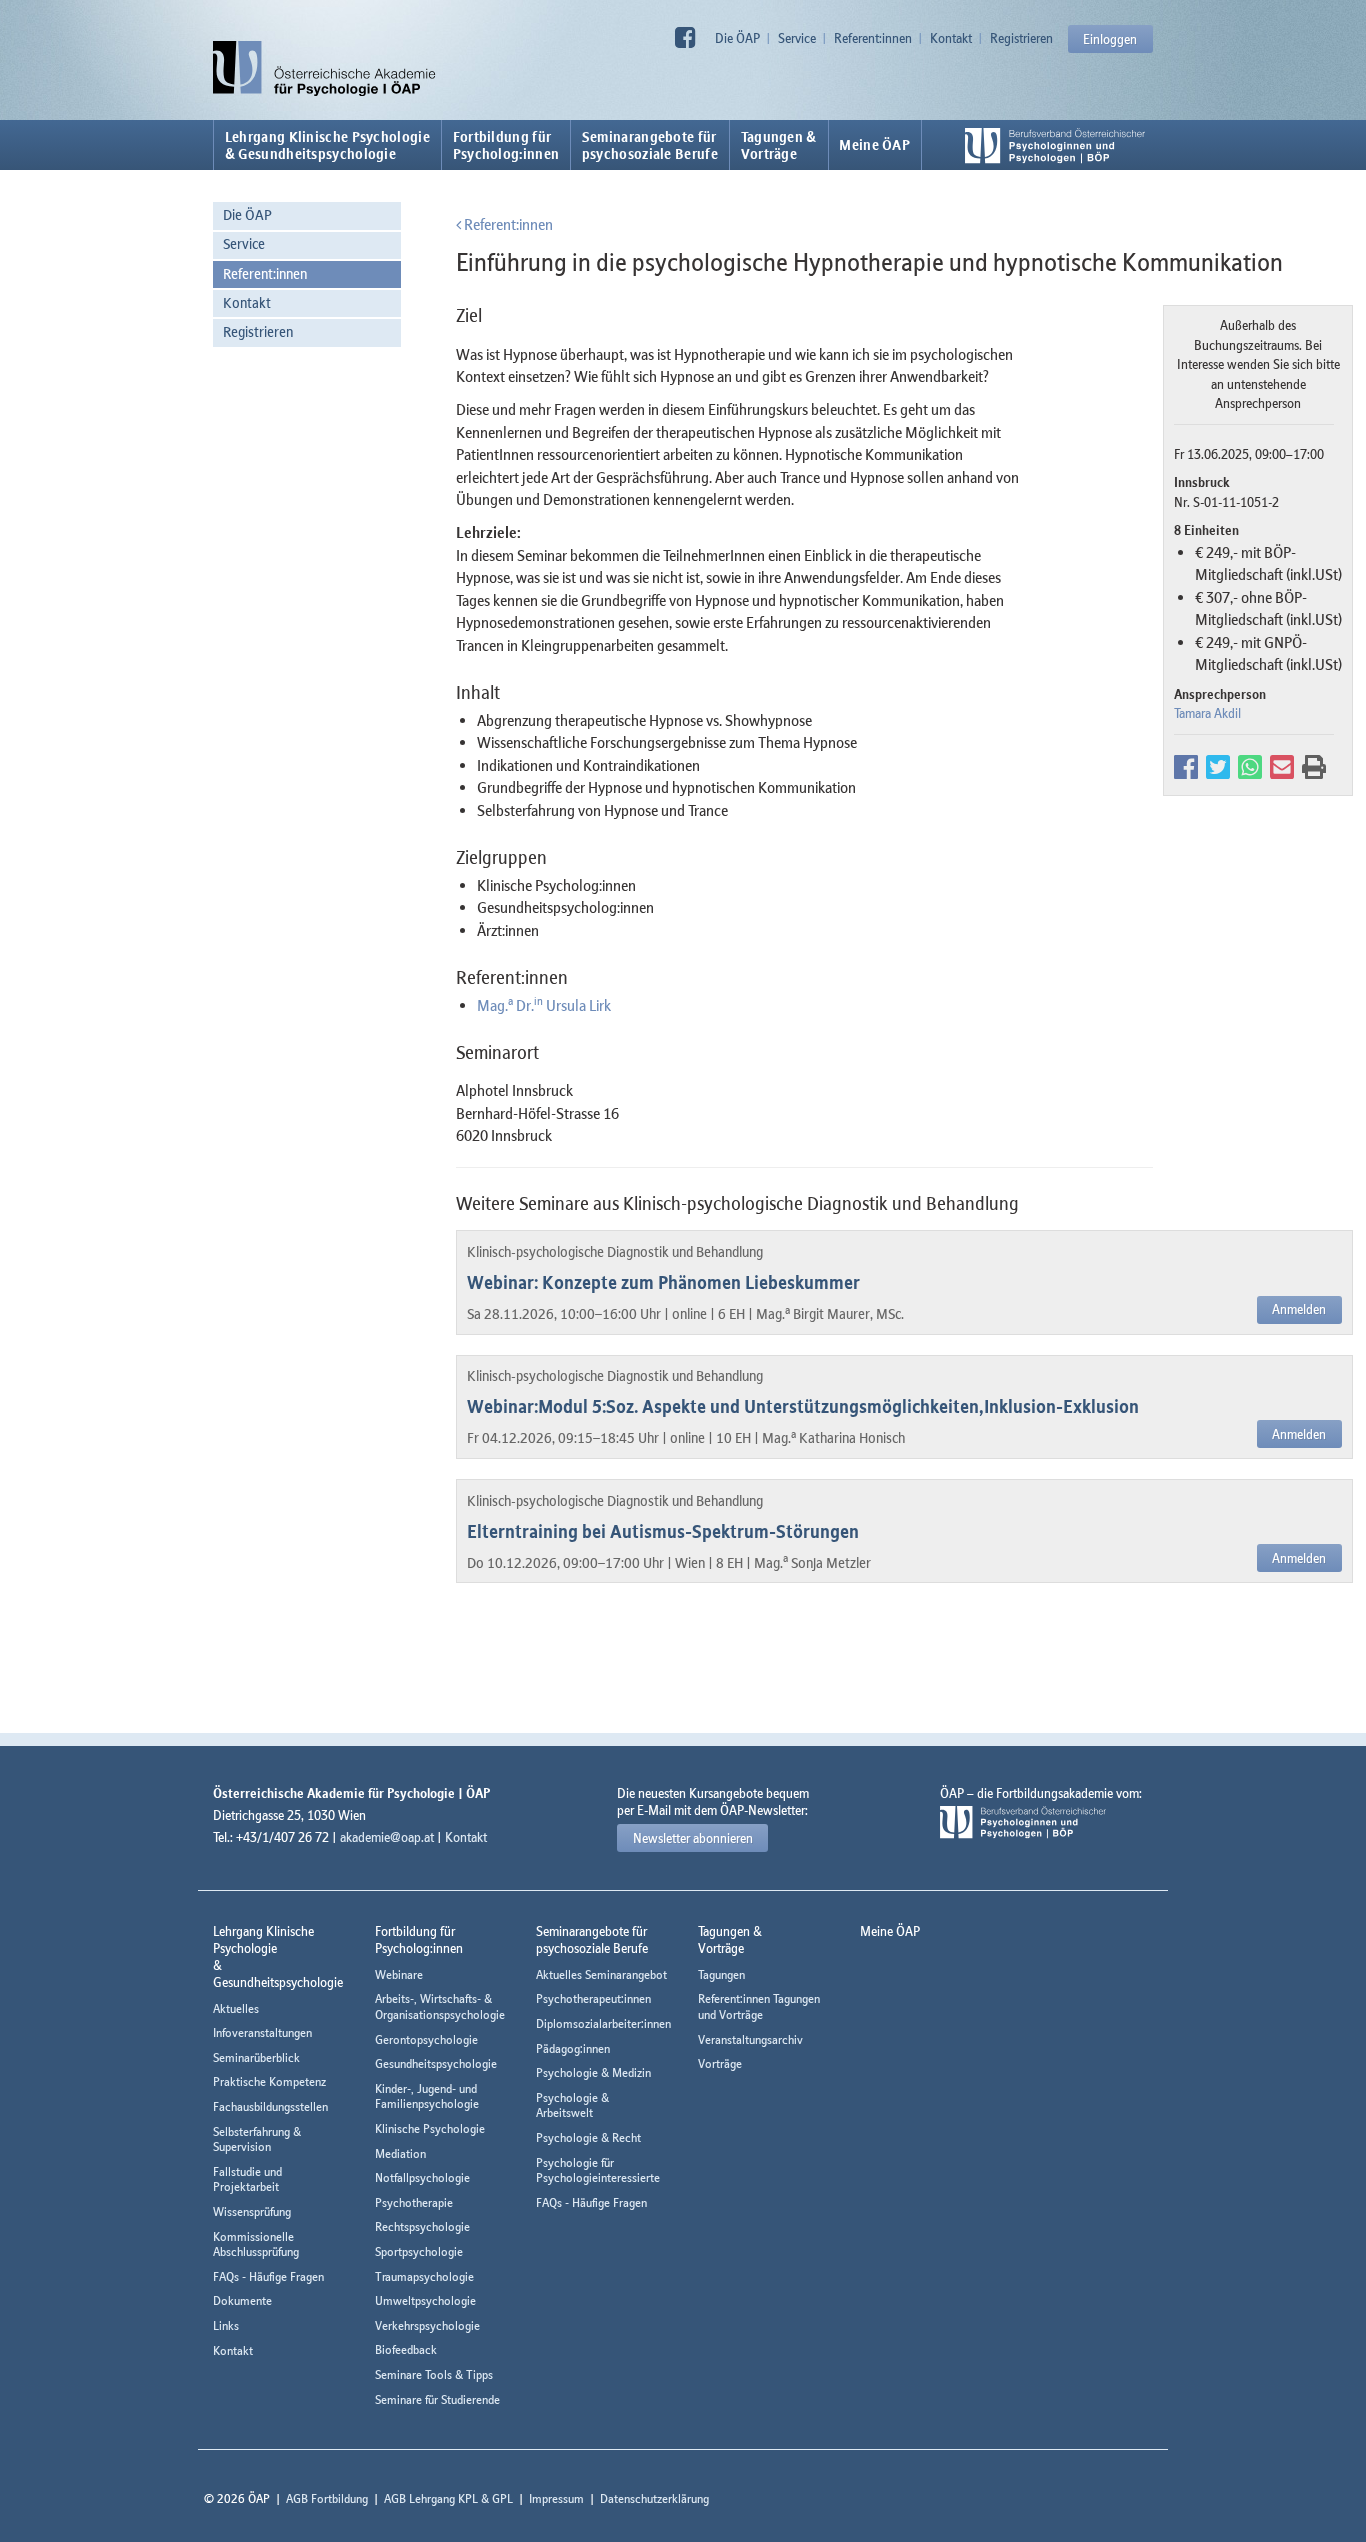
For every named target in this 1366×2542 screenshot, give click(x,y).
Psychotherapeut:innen (593, 1998)
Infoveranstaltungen (262, 2032)
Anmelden (1299, 1309)
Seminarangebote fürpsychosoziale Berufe (650, 145)
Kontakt (951, 38)
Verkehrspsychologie (427, 2325)
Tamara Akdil (1207, 713)
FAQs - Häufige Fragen (268, 2276)
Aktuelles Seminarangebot (601, 1974)
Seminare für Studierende (437, 2399)
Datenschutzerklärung (654, 2498)
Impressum (556, 2498)
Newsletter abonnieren (693, 1838)
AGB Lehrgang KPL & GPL (448, 2498)
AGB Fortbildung (327, 2498)
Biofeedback (406, 2349)
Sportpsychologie (419, 2251)
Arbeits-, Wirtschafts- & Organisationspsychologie (440, 2006)
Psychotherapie (414, 2202)
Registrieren (1021, 38)
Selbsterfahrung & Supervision (257, 2139)
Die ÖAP (737, 38)
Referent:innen (873, 38)
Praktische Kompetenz (269, 2081)
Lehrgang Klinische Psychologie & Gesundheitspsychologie (327, 145)
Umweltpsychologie (425, 2300)
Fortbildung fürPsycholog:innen (506, 145)
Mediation (400, 2153)
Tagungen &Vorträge (779, 145)
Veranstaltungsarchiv (750, 2039)
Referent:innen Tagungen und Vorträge (759, 2006)
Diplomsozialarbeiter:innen (603, 2023)
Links (226, 2325)
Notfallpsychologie (422, 2177)
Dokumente (242, 2300)
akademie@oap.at (387, 1837)
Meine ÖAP (874, 145)
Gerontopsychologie (426, 2039)
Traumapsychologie (424, 2276)
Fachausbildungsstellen (270, 2106)
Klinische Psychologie (430, 2128)
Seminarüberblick (256, 2057)
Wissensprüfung (252, 2211)
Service (797, 38)
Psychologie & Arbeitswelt (572, 2105)
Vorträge (720, 2063)
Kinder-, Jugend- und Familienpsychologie (427, 2096)
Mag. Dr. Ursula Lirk (544, 1005)
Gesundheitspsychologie (436, 2063)
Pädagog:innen (573, 2048)
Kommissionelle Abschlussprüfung (256, 2244)
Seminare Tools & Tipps (434, 2374)
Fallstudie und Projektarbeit (247, 2179)
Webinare (399, 1974)
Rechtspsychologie (422, 2226)
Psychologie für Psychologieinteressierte (598, 2170)
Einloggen (1110, 39)
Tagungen (721, 1974)
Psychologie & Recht (588, 2137)
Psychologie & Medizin (593, 2072)
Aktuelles (236, 2008)
